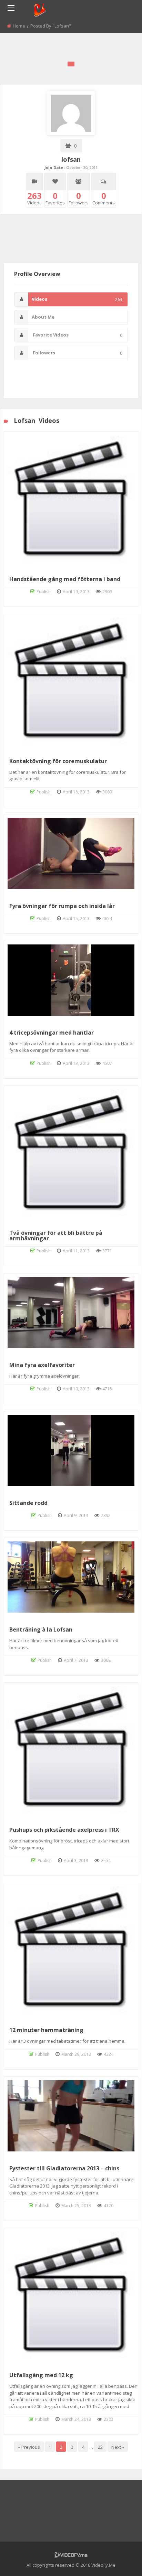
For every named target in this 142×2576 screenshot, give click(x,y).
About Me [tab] (43, 317)
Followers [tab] (77, 353)
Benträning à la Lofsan (41, 1629)
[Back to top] (120, 2561)
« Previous (29, 2447)
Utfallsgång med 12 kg (41, 2375)
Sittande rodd (28, 1503)
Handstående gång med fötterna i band (65, 579)
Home (19, 26)
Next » (118, 2447)
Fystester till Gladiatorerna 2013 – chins (64, 2168)
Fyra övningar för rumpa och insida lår (62, 906)
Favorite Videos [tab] (77, 335)
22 (100, 2447)
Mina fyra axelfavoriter (42, 1365)
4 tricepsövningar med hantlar (52, 1033)
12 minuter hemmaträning (46, 2030)
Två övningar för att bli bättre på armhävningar (56, 1236)
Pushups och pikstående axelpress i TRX (64, 1830)
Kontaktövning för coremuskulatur (58, 761)
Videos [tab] (77, 299)
